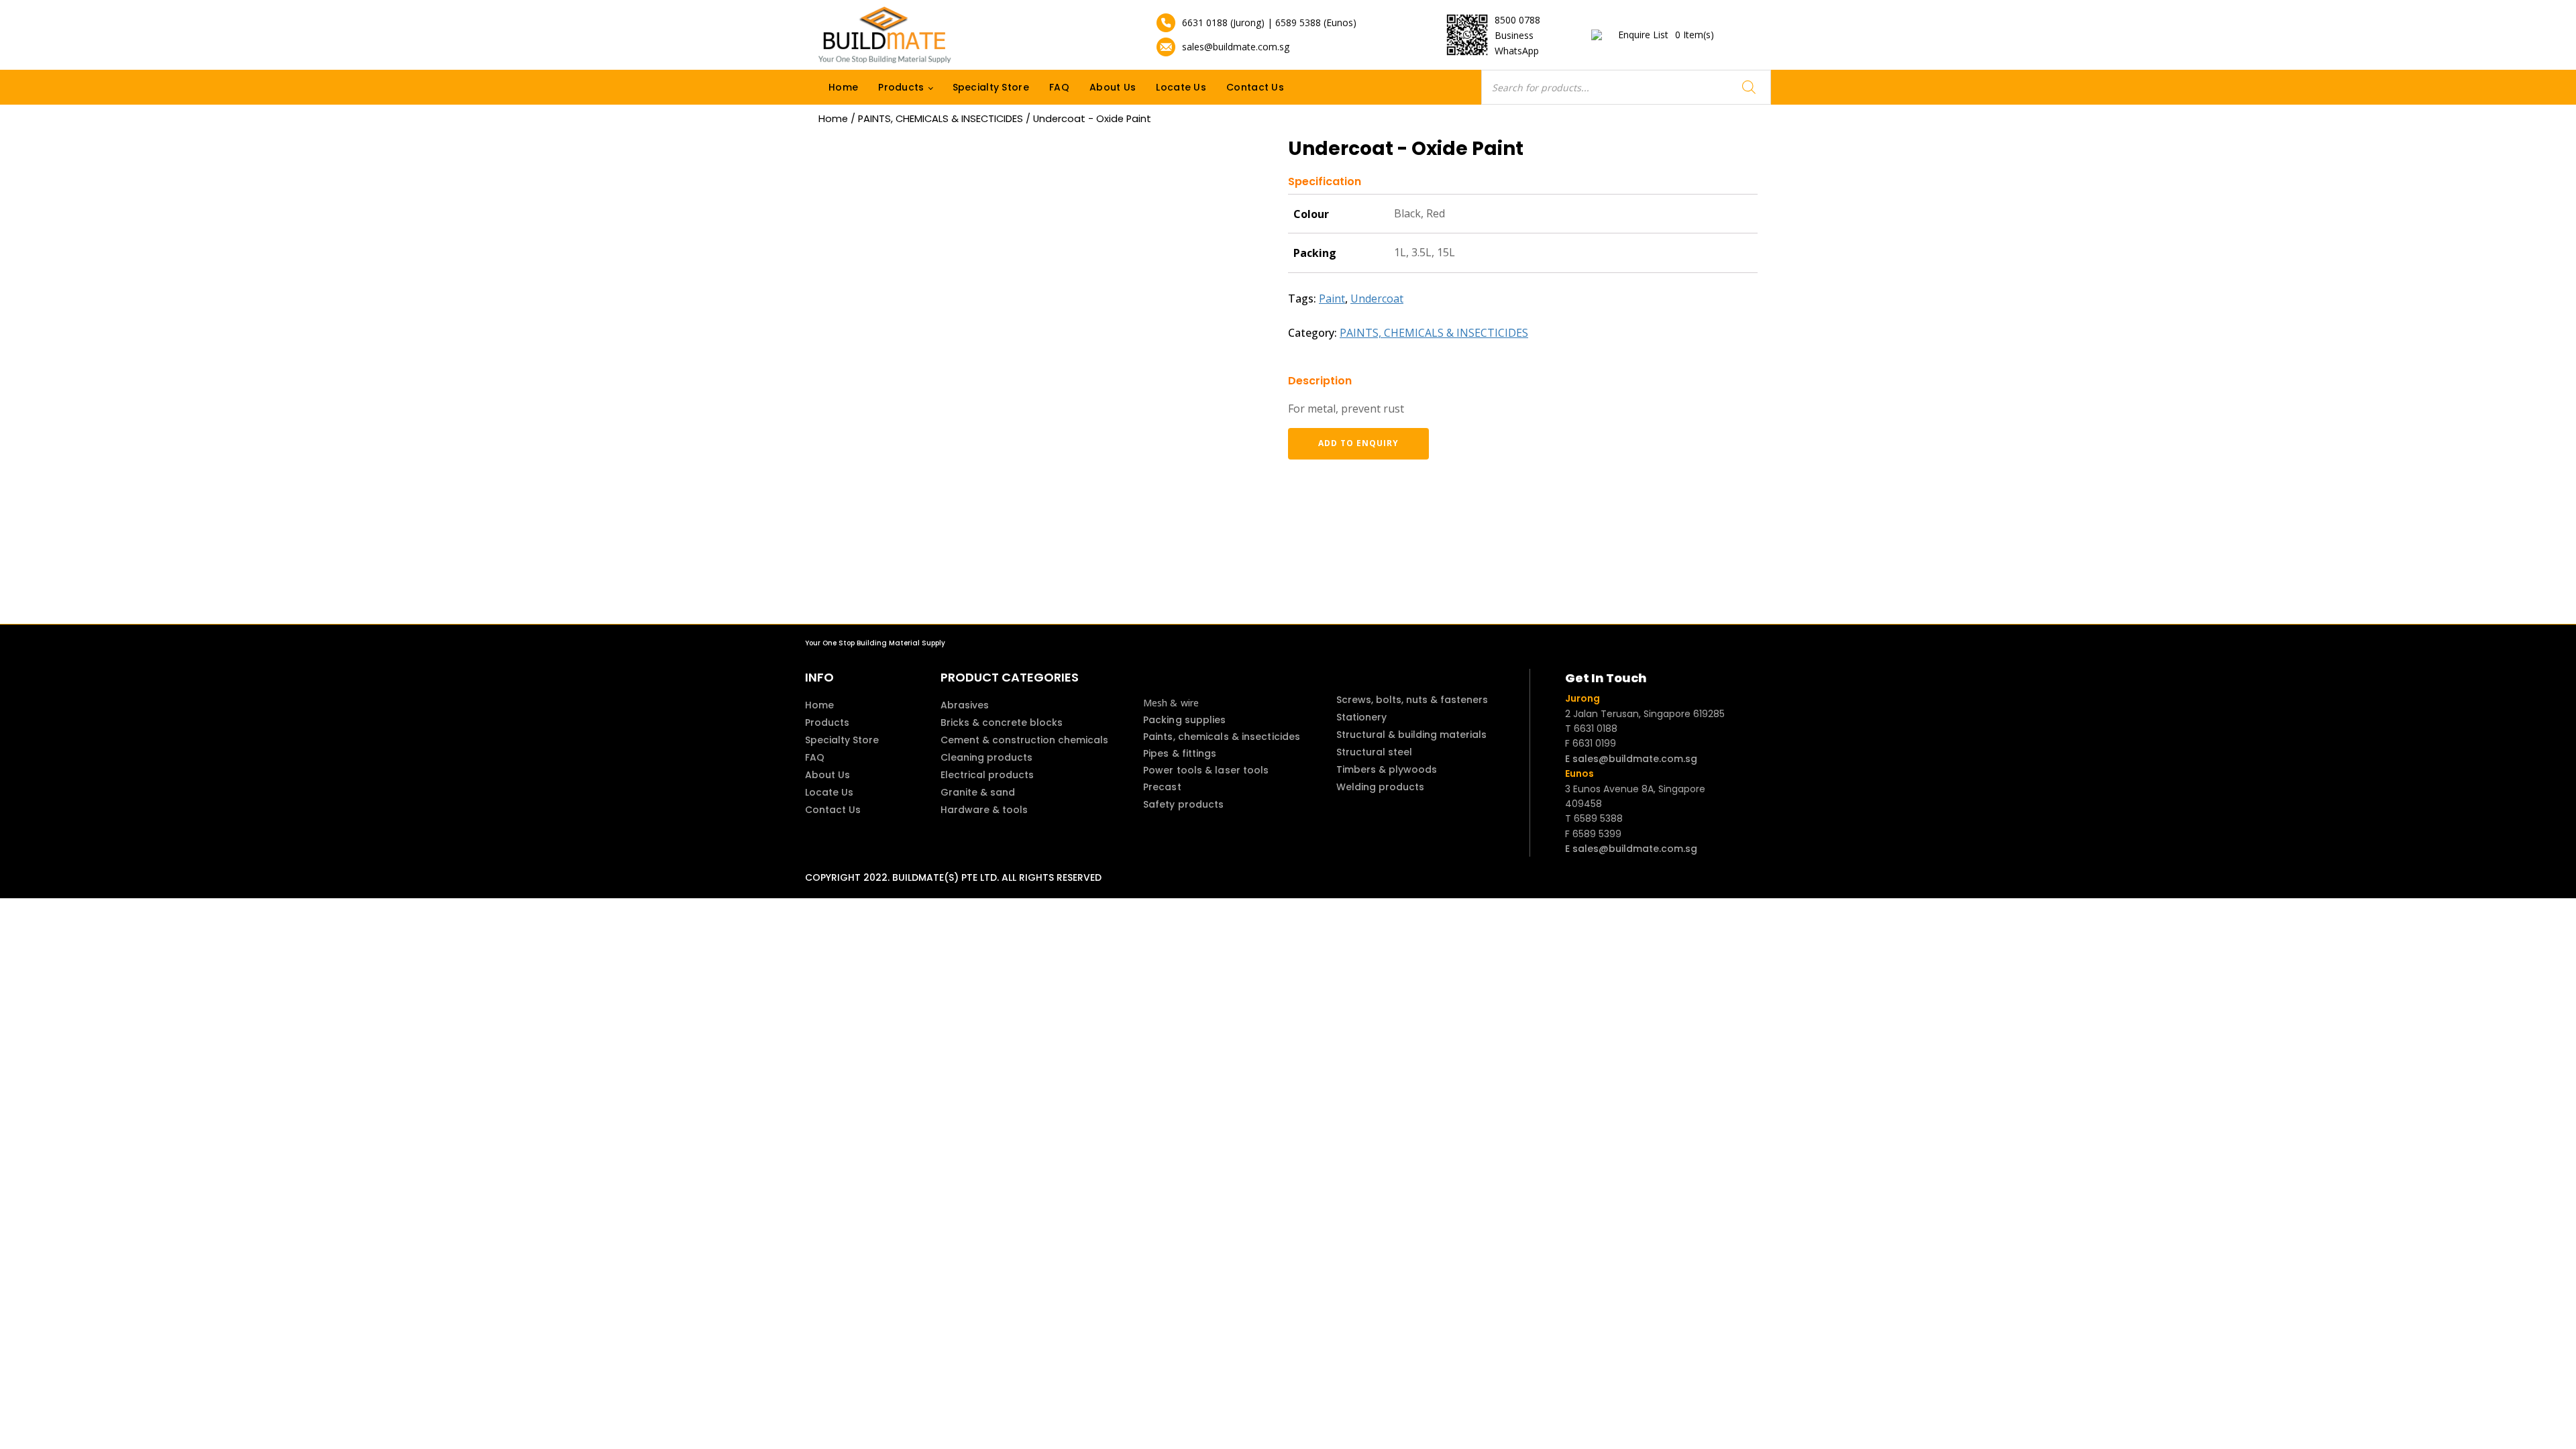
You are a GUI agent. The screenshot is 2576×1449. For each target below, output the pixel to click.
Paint (1332, 299)
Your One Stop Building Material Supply (875, 643)
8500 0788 (1517, 20)
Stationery (1361, 717)
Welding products (1380, 787)
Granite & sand (978, 792)
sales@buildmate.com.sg (1236, 47)
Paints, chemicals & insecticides (1222, 737)
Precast (1162, 787)
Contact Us (1255, 87)
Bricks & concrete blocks (1002, 722)
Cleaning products (986, 757)
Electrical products (987, 775)
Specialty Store (991, 87)
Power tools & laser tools (1206, 770)
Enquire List (1666, 35)
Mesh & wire (1171, 703)
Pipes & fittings (1180, 753)
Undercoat (1377, 299)
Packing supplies (1185, 720)
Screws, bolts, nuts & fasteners (1412, 700)
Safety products (1184, 804)
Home (843, 87)
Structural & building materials (1411, 735)
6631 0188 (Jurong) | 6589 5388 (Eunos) (1269, 22)
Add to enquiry (1358, 443)
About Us (1113, 87)
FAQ (1059, 87)
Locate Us (1181, 87)
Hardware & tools (984, 810)
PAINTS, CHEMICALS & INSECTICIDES (941, 119)
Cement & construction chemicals (1024, 740)
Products (901, 87)
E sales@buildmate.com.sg (1631, 759)
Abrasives (965, 705)
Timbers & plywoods (1387, 769)
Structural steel (1374, 752)
